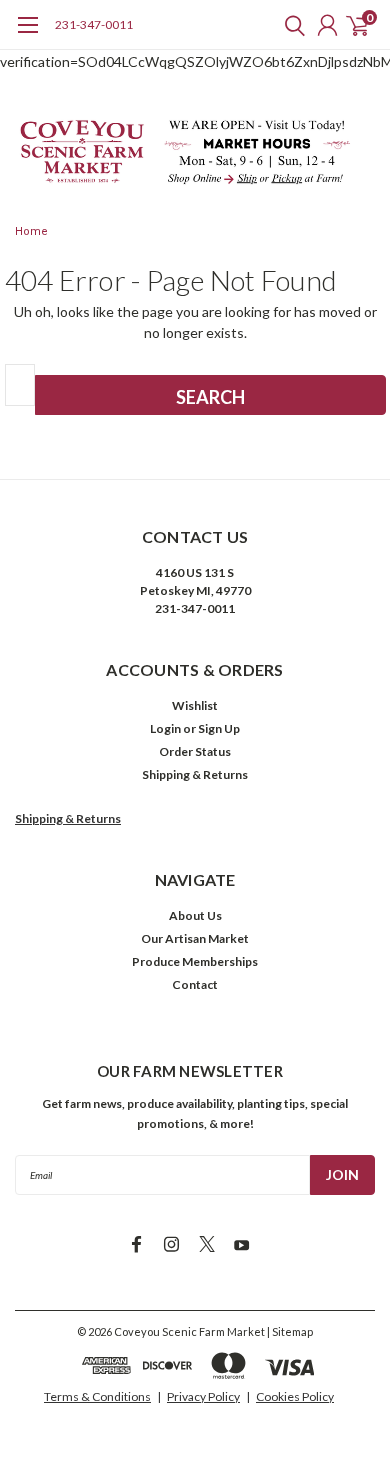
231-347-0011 (94, 24)
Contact (195, 984)
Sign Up (219, 728)
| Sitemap (290, 1331)
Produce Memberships (195, 961)
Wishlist (195, 705)
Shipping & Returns (195, 774)
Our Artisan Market (195, 938)
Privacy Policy (203, 1396)
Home (31, 231)
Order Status (195, 751)
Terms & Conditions (97, 1396)
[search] (290, 25)
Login (165, 728)
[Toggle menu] (27, 35)
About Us (195, 915)
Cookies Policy (295, 1396)
